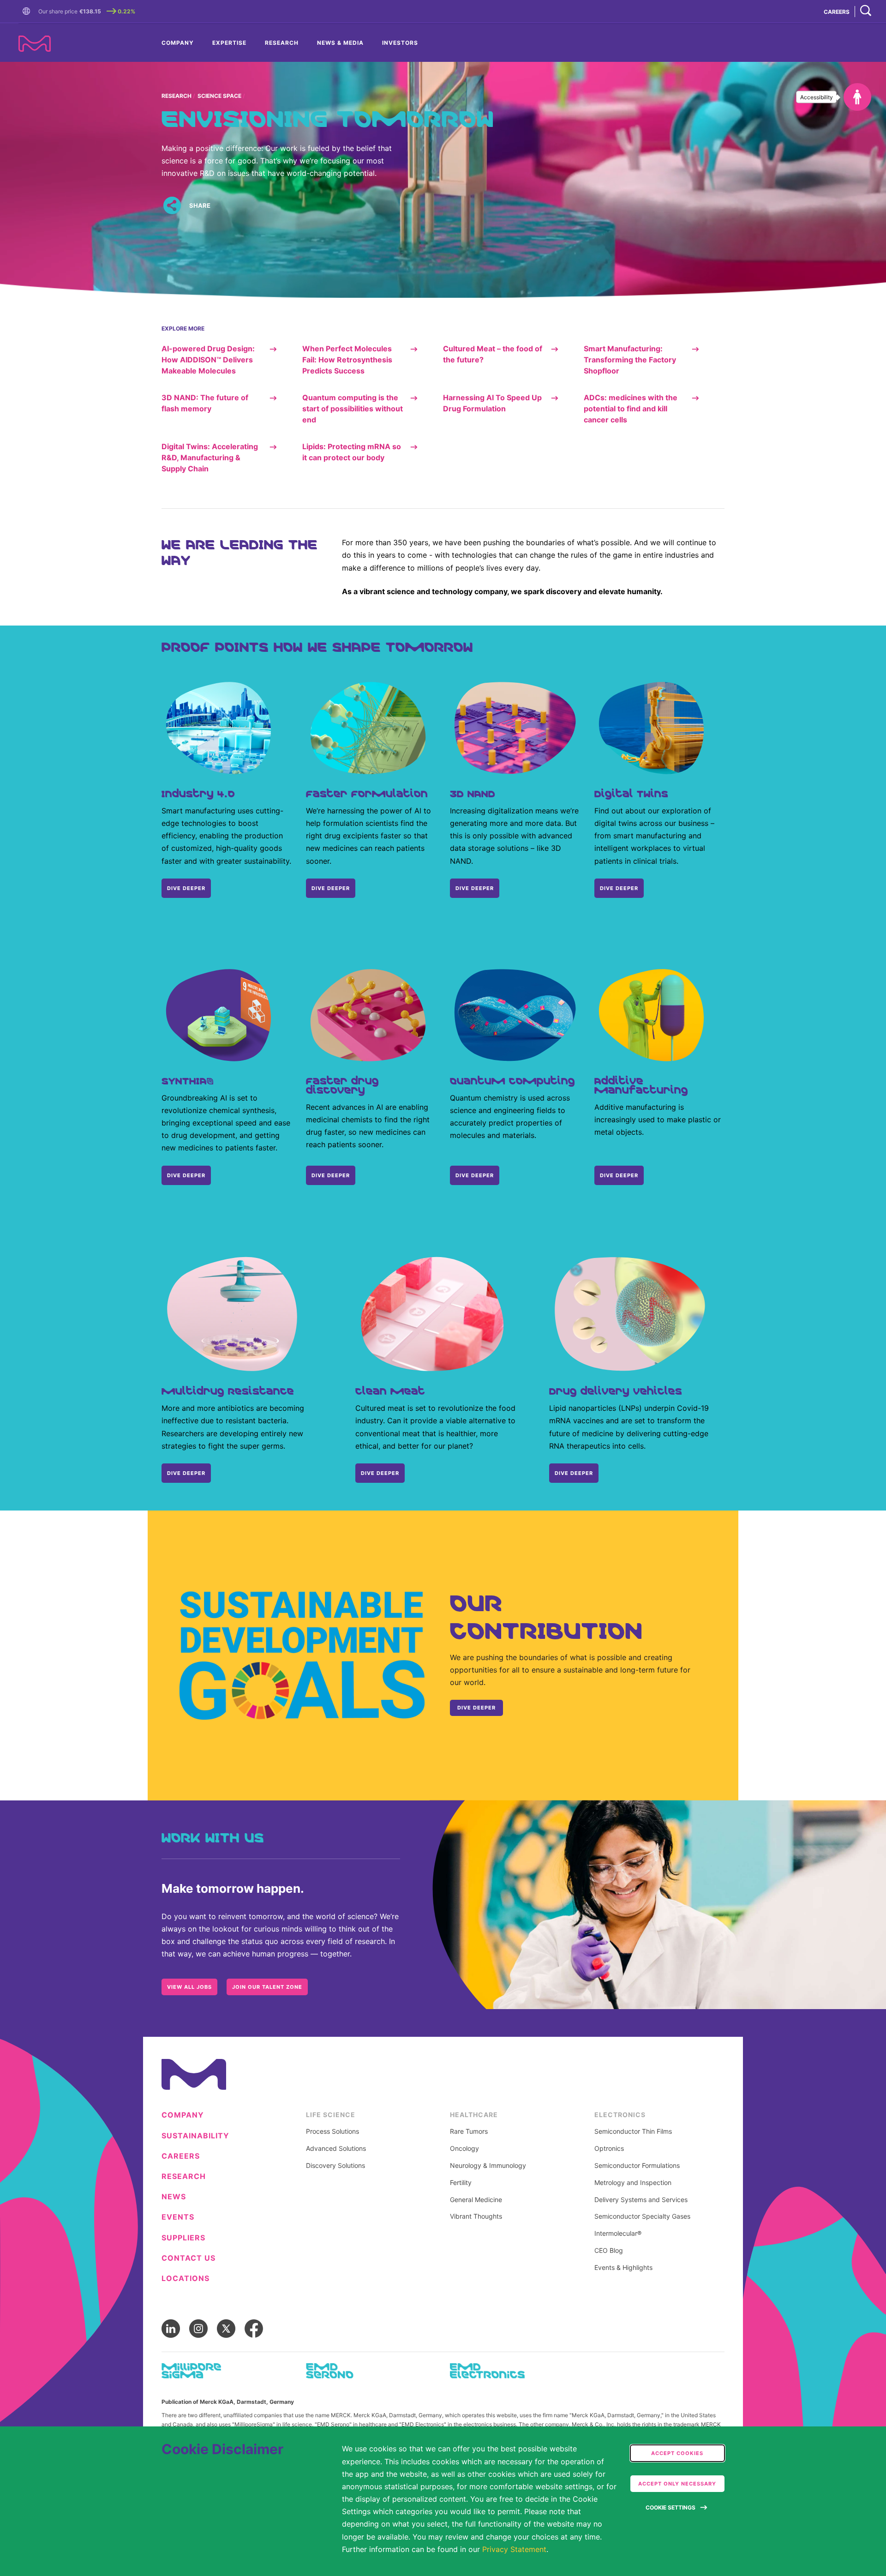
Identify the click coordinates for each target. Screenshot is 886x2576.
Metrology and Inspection (633, 2183)
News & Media (340, 43)
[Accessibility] (857, 97)
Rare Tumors (469, 2131)
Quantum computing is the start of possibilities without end (353, 409)
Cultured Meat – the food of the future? (493, 354)
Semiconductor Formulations (637, 2166)
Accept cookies (677, 2453)
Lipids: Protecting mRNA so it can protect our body (352, 452)
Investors (400, 43)
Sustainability (195, 2136)
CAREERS (837, 12)
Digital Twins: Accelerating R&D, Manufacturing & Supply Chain (210, 457)
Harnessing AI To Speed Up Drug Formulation (492, 403)
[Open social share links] (172, 206)
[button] (28, 12)
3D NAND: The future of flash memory (205, 403)
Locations (186, 2278)
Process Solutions (332, 2131)
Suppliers (183, 2238)
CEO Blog (609, 2251)
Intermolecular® (618, 2233)
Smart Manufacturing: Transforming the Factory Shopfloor (630, 360)
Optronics (609, 2149)
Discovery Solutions (335, 2166)
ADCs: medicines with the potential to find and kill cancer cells (631, 409)
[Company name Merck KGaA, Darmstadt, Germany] (35, 44)
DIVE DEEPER (186, 888)
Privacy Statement (514, 2549)
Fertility (461, 2183)
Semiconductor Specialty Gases (642, 2216)
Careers (181, 2156)
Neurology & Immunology (488, 2166)
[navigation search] (866, 11)
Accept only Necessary (677, 2484)
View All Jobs (189, 1987)
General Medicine (476, 2200)
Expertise (229, 43)
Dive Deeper (619, 888)
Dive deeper (186, 1175)
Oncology (464, 2149)
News (174, 2197)
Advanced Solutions (336, 2149)
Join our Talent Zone (267, 1987)
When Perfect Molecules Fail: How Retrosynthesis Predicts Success (347, 360)
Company (178, 43)
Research (282, 43)
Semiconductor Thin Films (633, 2131)
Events (178, 2217)
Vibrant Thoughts (476, 2216)
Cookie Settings (670, 2507)
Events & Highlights (623, 2268)
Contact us (189, 2258)
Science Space (219, 96)
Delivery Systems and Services (641, 2200)
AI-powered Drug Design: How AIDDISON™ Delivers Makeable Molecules (208, 360)
